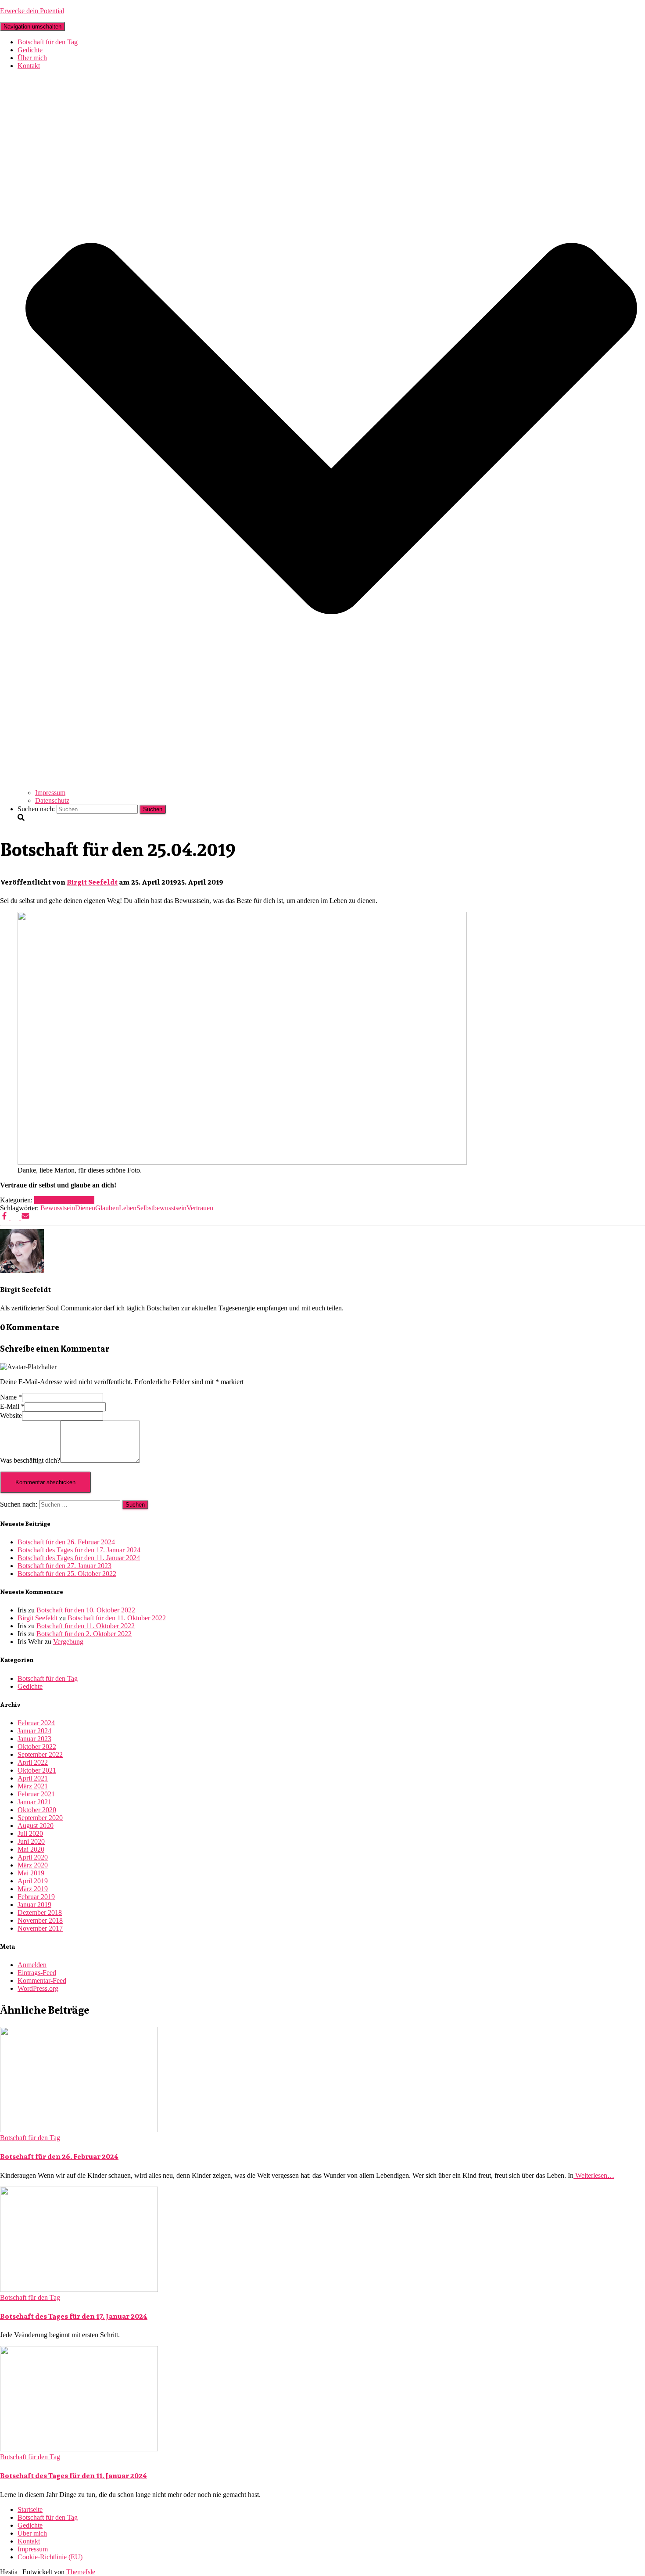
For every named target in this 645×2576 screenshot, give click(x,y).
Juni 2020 (31, 1841)
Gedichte (30, 50)
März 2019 (33, 1889)
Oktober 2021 (37, 1770)
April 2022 (33, 1762)
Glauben (107, 1208)
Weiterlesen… (594, 2175)
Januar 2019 (34, 1905)
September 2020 (40, 1818)
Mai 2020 (31, 1849)
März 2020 (33, 1865)
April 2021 (33, 1778)
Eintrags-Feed (37, 1973)
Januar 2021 (34, 1802)
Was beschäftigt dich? (30, 1460)
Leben (128, 1208)
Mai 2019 (31, 1873)
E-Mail (12, 1406)
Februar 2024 (36, 1723)
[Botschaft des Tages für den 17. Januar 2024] (79, 2290)
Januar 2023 (34, 1739)
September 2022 (40, 1754)
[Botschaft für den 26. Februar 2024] (79, 2130)
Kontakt (29, 2541)
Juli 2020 (30, 1833)
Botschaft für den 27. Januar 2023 (64, 1566)
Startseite (30, 2509)
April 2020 (33, 1857)
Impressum (50, 793)
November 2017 (40, 1928)
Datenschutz (52, 801)
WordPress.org (38, 1988)
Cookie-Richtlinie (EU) (50, 2557)
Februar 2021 (36, 1794)
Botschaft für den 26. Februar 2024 (66, 1542)
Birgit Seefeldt (38, 1618)
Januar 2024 (34, 1731)
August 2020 (36, 1826)
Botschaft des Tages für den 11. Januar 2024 (79, 1558)
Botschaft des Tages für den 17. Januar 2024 (79, 1550)
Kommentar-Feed (42, 1981)
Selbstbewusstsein (161, 1208)
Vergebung (68, 1642)
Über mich (32, 58)
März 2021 (33, 1786)
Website (11, 1416)
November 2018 (40, 1920)
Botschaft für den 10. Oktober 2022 (86, 1610)
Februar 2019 (36, 1897)
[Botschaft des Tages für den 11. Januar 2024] (79, 2449)
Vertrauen (200, 1208)
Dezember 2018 (40, 1912)
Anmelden (32, 1965)
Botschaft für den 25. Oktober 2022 (67, 1574)
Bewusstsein (58, 1208)
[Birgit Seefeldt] (22, 1271)
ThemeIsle (81, 2572)
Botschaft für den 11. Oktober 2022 (117, 1618)
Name (11, 1397)
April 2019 (33, 1881)
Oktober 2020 (37, 1810)
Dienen (85, 1208)
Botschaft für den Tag (48, 42)
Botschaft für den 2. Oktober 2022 (84, 1634)
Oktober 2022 (37, 1747)
